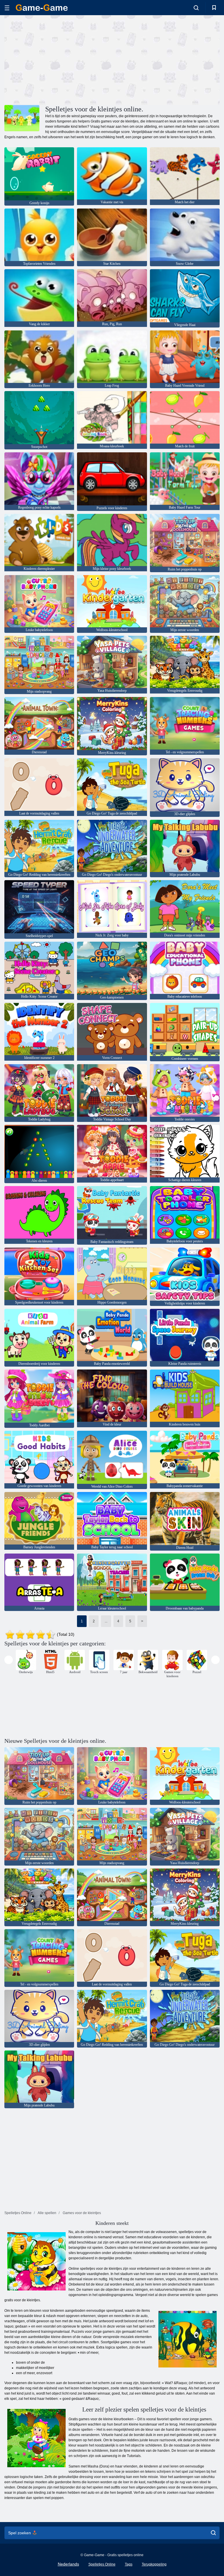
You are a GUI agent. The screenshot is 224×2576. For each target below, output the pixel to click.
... (106, 1621)
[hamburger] (7, 8)
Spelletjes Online (102, 2564)
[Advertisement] (58, 59)
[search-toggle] (196, 8)
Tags (129, 2564)
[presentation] (9, 1660)
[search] (213, 2533)
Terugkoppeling (154, 2564)
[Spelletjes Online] (42, 8)
